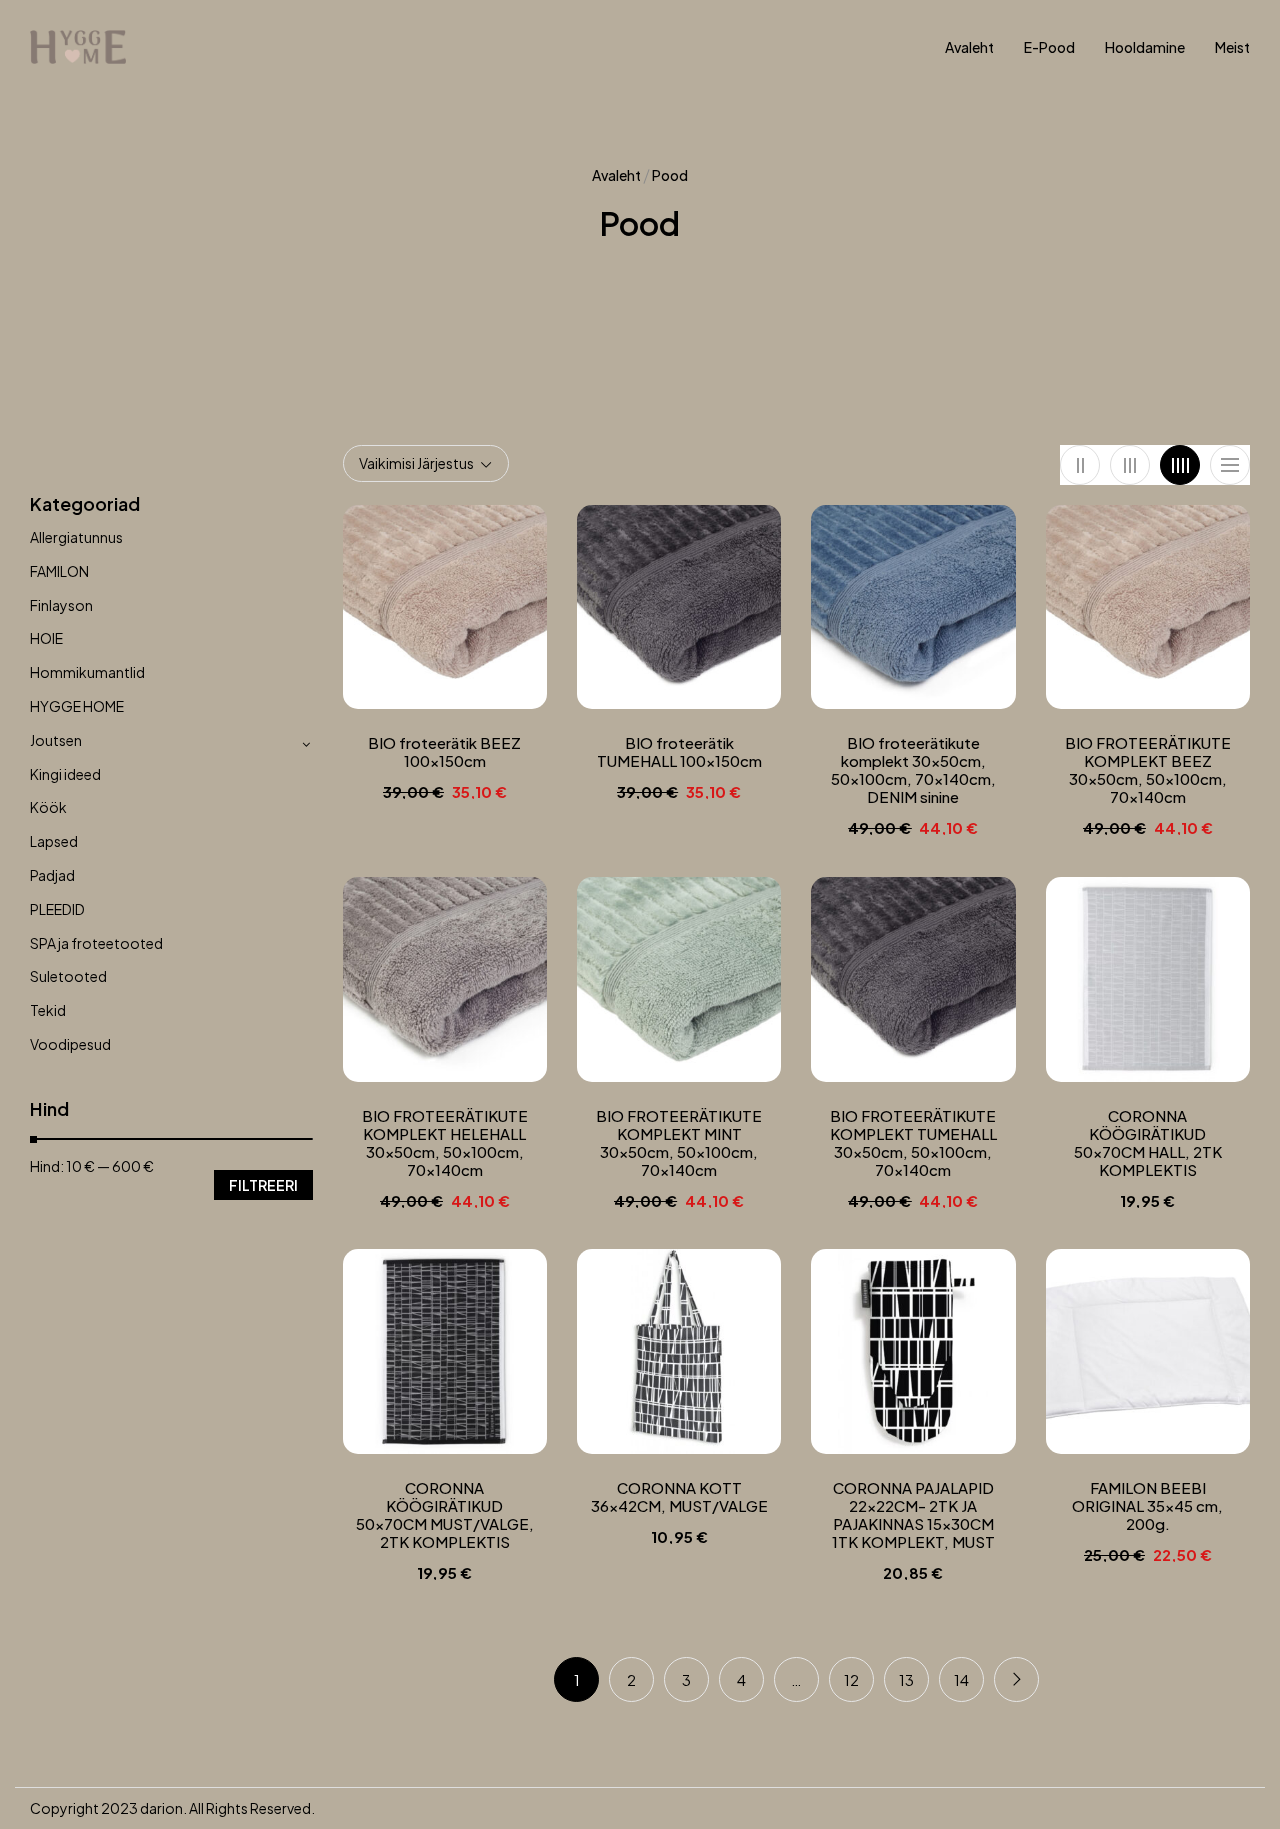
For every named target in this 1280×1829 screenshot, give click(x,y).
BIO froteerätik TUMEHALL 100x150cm (679, 752)
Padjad (52, 875)
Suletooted (68, 976)
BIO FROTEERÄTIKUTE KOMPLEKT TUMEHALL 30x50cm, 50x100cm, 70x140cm (913, 1143)
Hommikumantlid (87, 672)
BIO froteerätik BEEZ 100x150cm (444, 752)
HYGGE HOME (77, 706)
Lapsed (54, 841)
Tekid (48, 1010)
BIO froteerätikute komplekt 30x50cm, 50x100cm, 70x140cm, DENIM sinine (913, 770)
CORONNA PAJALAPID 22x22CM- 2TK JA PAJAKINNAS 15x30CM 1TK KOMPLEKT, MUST (913, 1515)
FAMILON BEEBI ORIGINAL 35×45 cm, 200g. (1147, 1506)
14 (961, 1679)
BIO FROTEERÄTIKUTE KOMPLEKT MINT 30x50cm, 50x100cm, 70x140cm (679, 1143)
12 (851, 1679)
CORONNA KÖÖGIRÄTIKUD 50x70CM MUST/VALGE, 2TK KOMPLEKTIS (445, 1515)
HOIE (46, 638)
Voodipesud (70, 1044)
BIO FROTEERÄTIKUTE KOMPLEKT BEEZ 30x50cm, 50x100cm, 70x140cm (1148, 770)
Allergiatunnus (76, 537)
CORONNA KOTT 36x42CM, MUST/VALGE (679, 1497)
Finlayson (61, 605)
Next (1016, 1679)
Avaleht (616, 175)
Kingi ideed (65, 774)
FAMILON (59, 571)
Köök (48, 807)
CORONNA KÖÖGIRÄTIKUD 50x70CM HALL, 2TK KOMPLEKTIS (1148, 1143)
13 (906, 1679)
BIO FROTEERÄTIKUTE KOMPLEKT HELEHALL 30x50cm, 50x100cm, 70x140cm (445, 1143)
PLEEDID (57, 909)
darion (161, 1808)
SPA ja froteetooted (96, 943)
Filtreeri (263, 1185)
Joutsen (56, 740)
